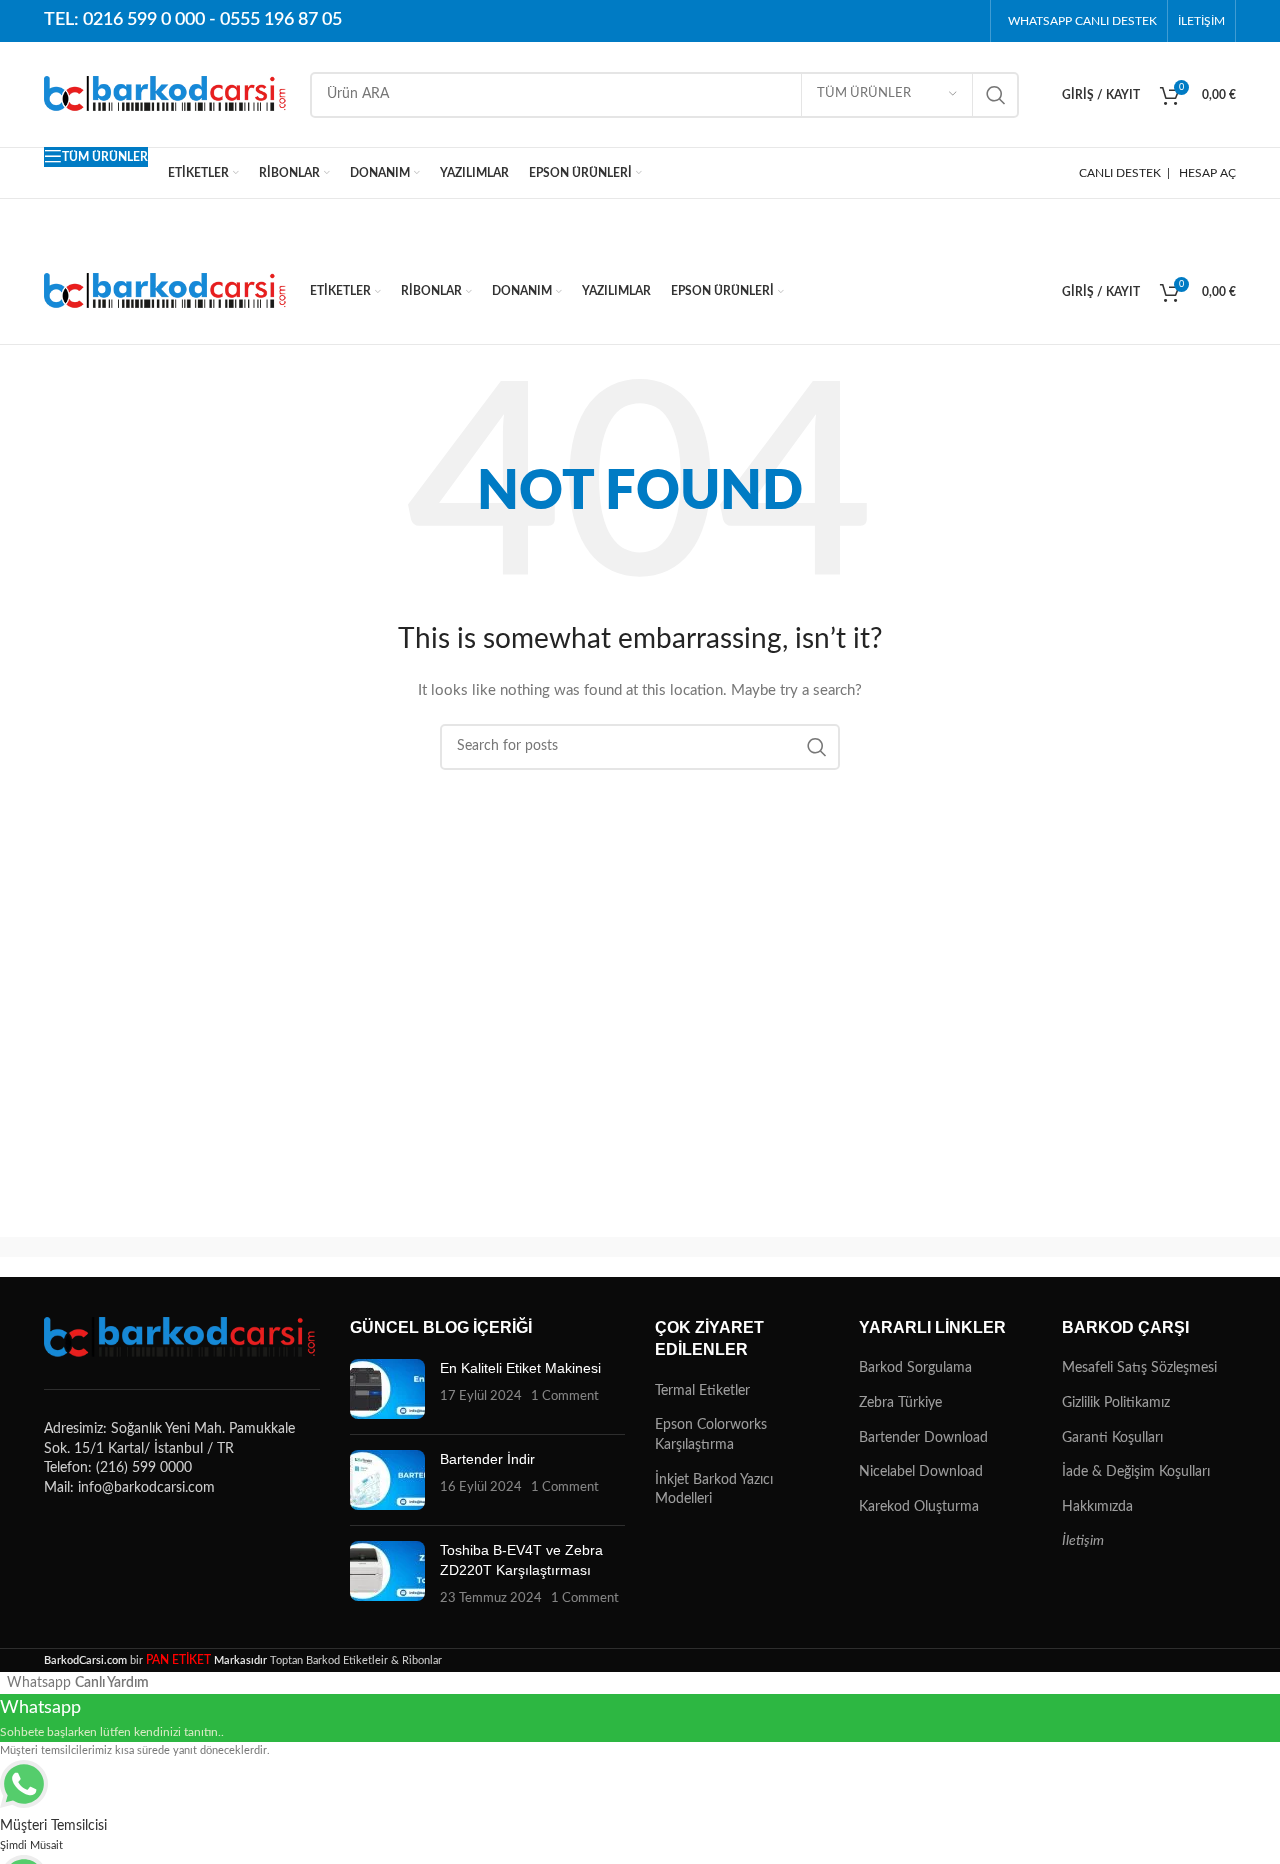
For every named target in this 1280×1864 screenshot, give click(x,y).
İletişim (1083, 1541)
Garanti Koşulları (1112, 1438)
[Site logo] (167, 94)
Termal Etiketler (702, 1391)
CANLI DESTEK (1120, 173)
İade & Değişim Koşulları (1136, 1472)
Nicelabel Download (921, 1472)
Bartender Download (923, 1438)
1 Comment (565, 1396)
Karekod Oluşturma (919, 1507)
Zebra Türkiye (900, 1403)
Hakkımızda (1097, 1507)
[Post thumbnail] (387, 1389)
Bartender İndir (487, 1459)
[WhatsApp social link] (964, 20)
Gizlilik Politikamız (1116, 1403)
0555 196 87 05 (281, 20)
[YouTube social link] (932, 20)
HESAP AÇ (1207, 173)
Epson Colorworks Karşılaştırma (711, 1435)
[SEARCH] (996, 95)
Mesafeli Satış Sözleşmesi (1139, 1368)
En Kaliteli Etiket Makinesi (520, 1368)
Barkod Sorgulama (915, 1368)
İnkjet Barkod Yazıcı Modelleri (714, 1490)
